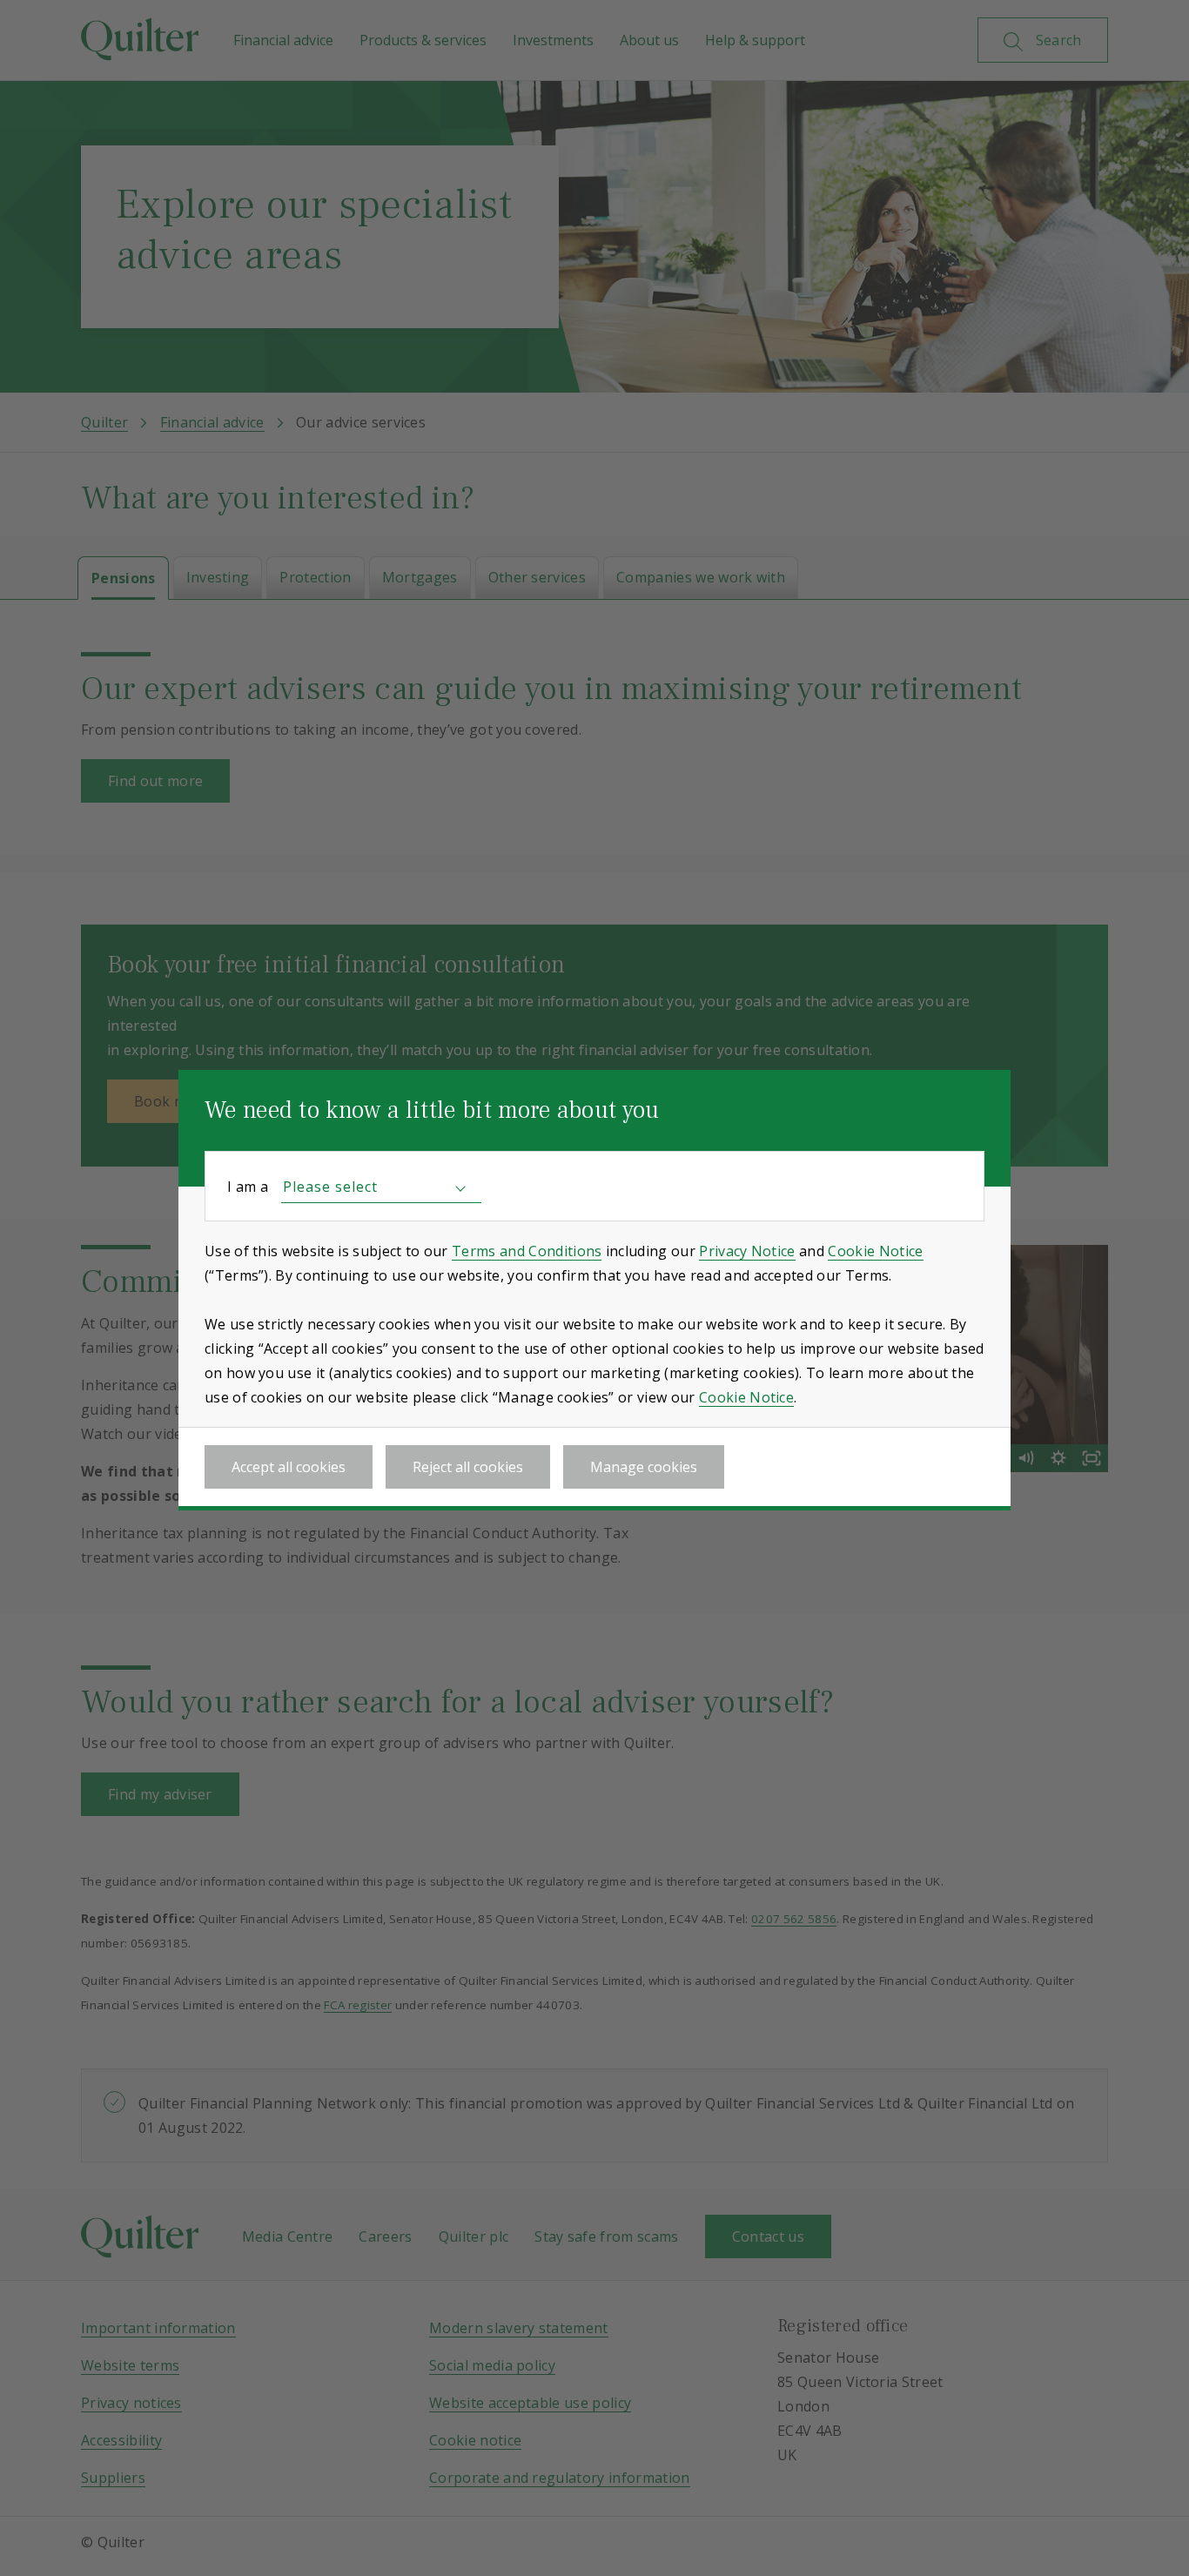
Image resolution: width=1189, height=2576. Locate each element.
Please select (330, 1187)
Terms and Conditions (527, 1251)
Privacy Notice (747, 1251)
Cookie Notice (875, 1251)
